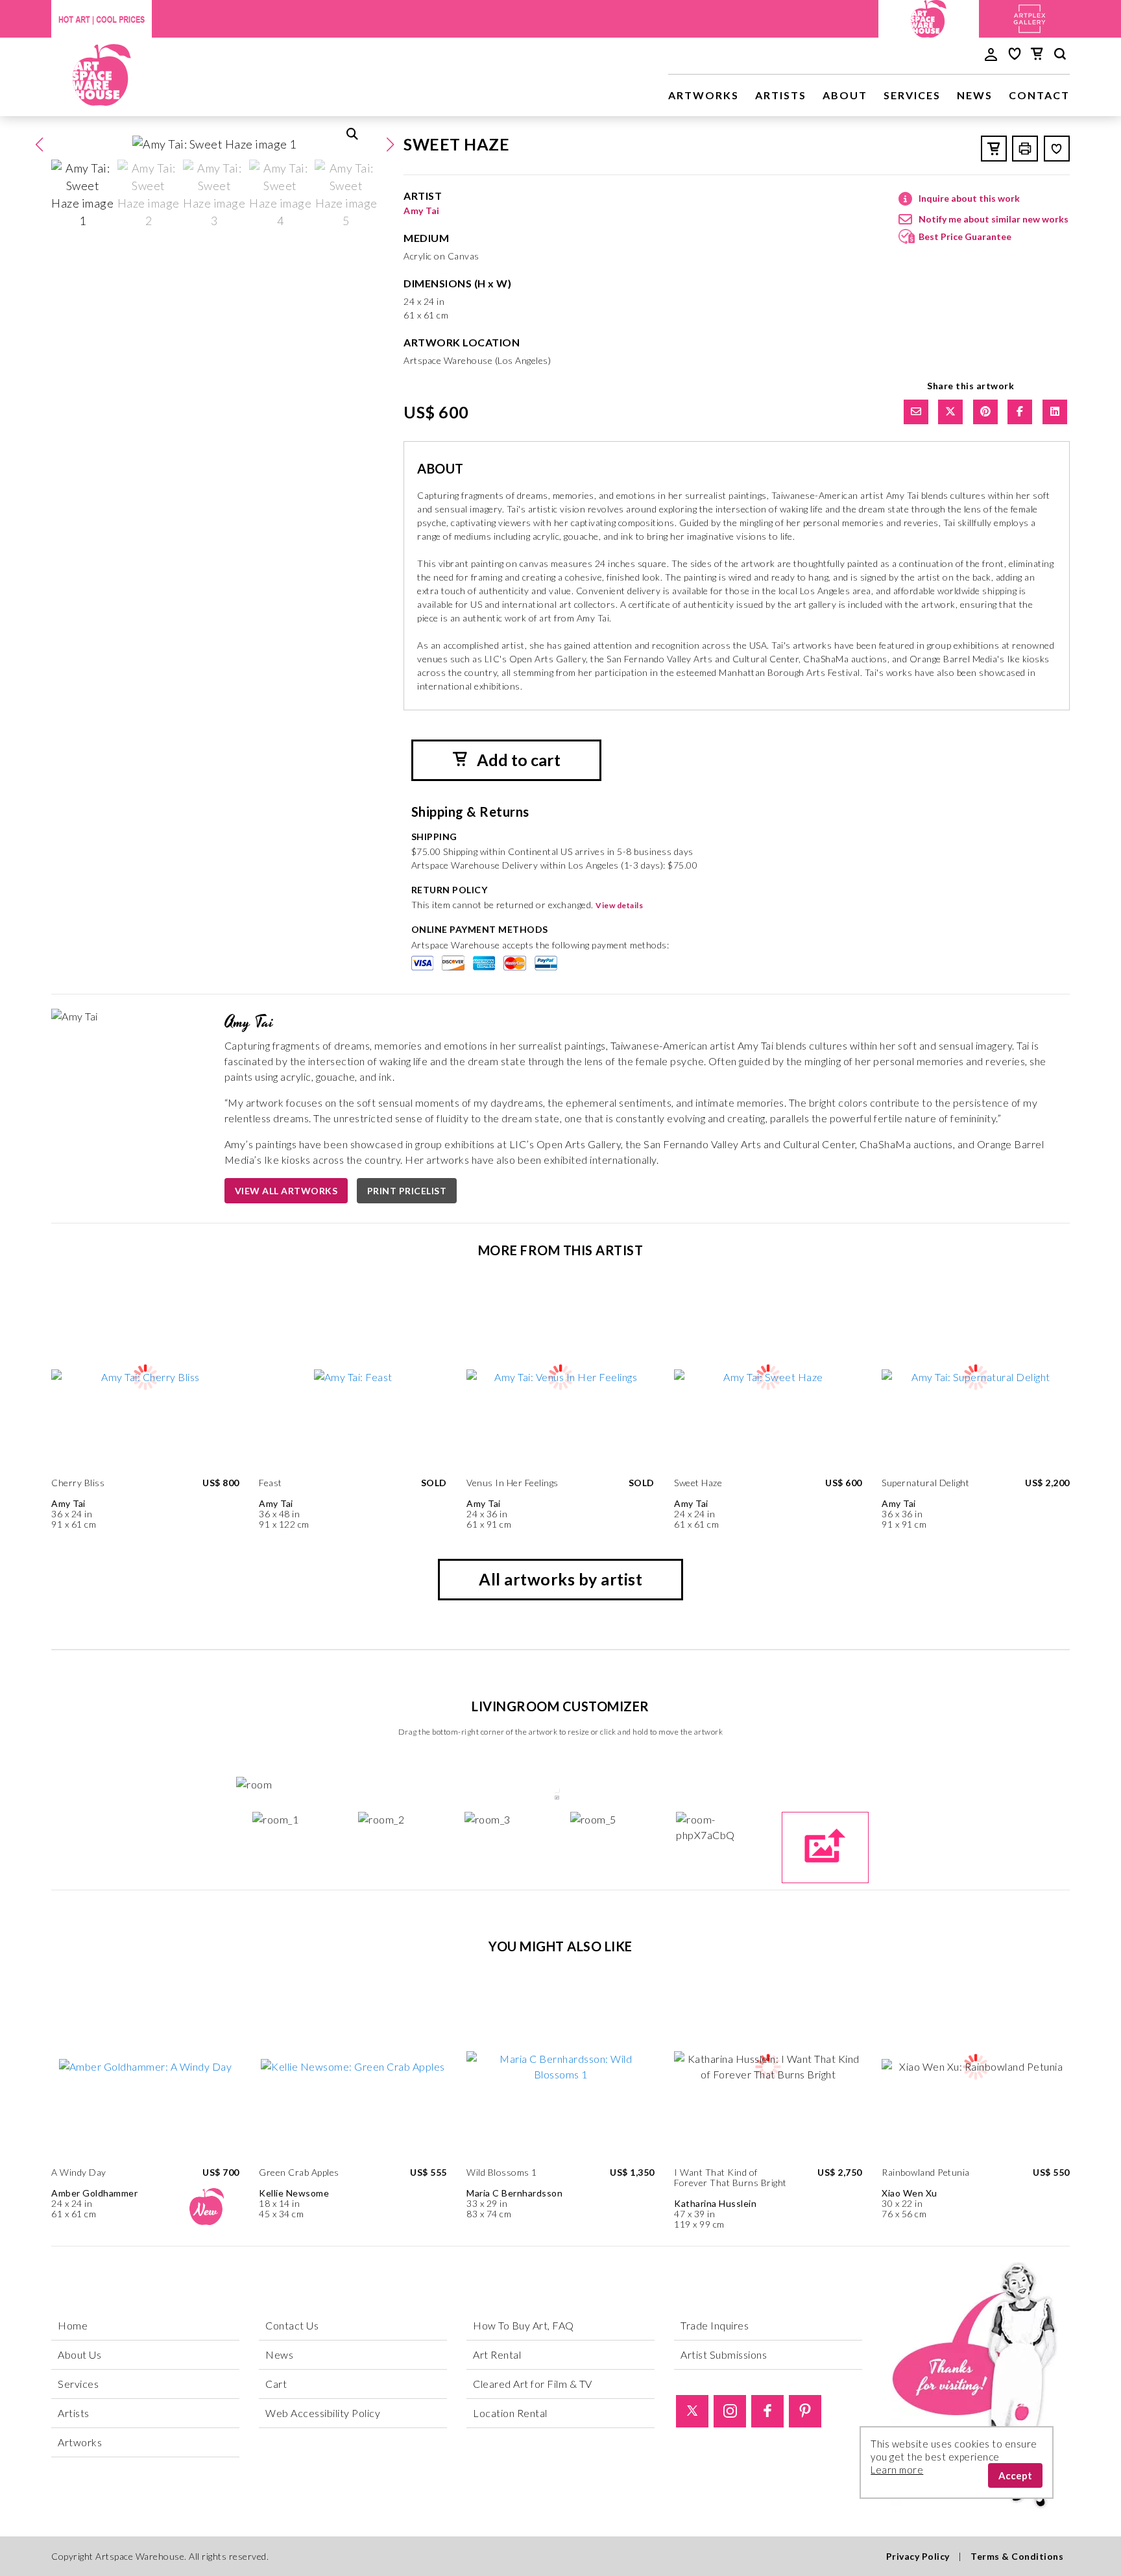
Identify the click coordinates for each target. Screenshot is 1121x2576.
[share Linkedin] (1055, 412)
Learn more (897, 2470)
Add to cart (517, 760)
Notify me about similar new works (994, 219)
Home (73, 2325)
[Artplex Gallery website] (1030, 17)
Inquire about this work (969, 198)
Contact (1039, 95)
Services (912, 95)
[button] (390, 145)
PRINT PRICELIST (407, 1191)
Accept (1015, 2475)
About (845, 95)
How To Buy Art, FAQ (524, 2325)
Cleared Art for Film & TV (533, 2384)
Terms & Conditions (1017, 2556)
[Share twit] (950, 412)
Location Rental (510, 2413)
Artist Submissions (724, 2354)
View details (619, 905)
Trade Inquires (715, 2325)
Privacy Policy (918, 2556)
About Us (79, 2354)
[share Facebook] (1020, 412)
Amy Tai (422, 211)
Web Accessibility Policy (323, 2413)
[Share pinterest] (985, 412)
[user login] (991, 53)
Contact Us (292, 2325)
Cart (276, 2384)
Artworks (704, 95)
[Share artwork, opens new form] (916, 412)
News (975, 95)
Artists (781, 95)
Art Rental (497, 2354)
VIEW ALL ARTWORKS (286, 1191)
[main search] (1060, 56)
